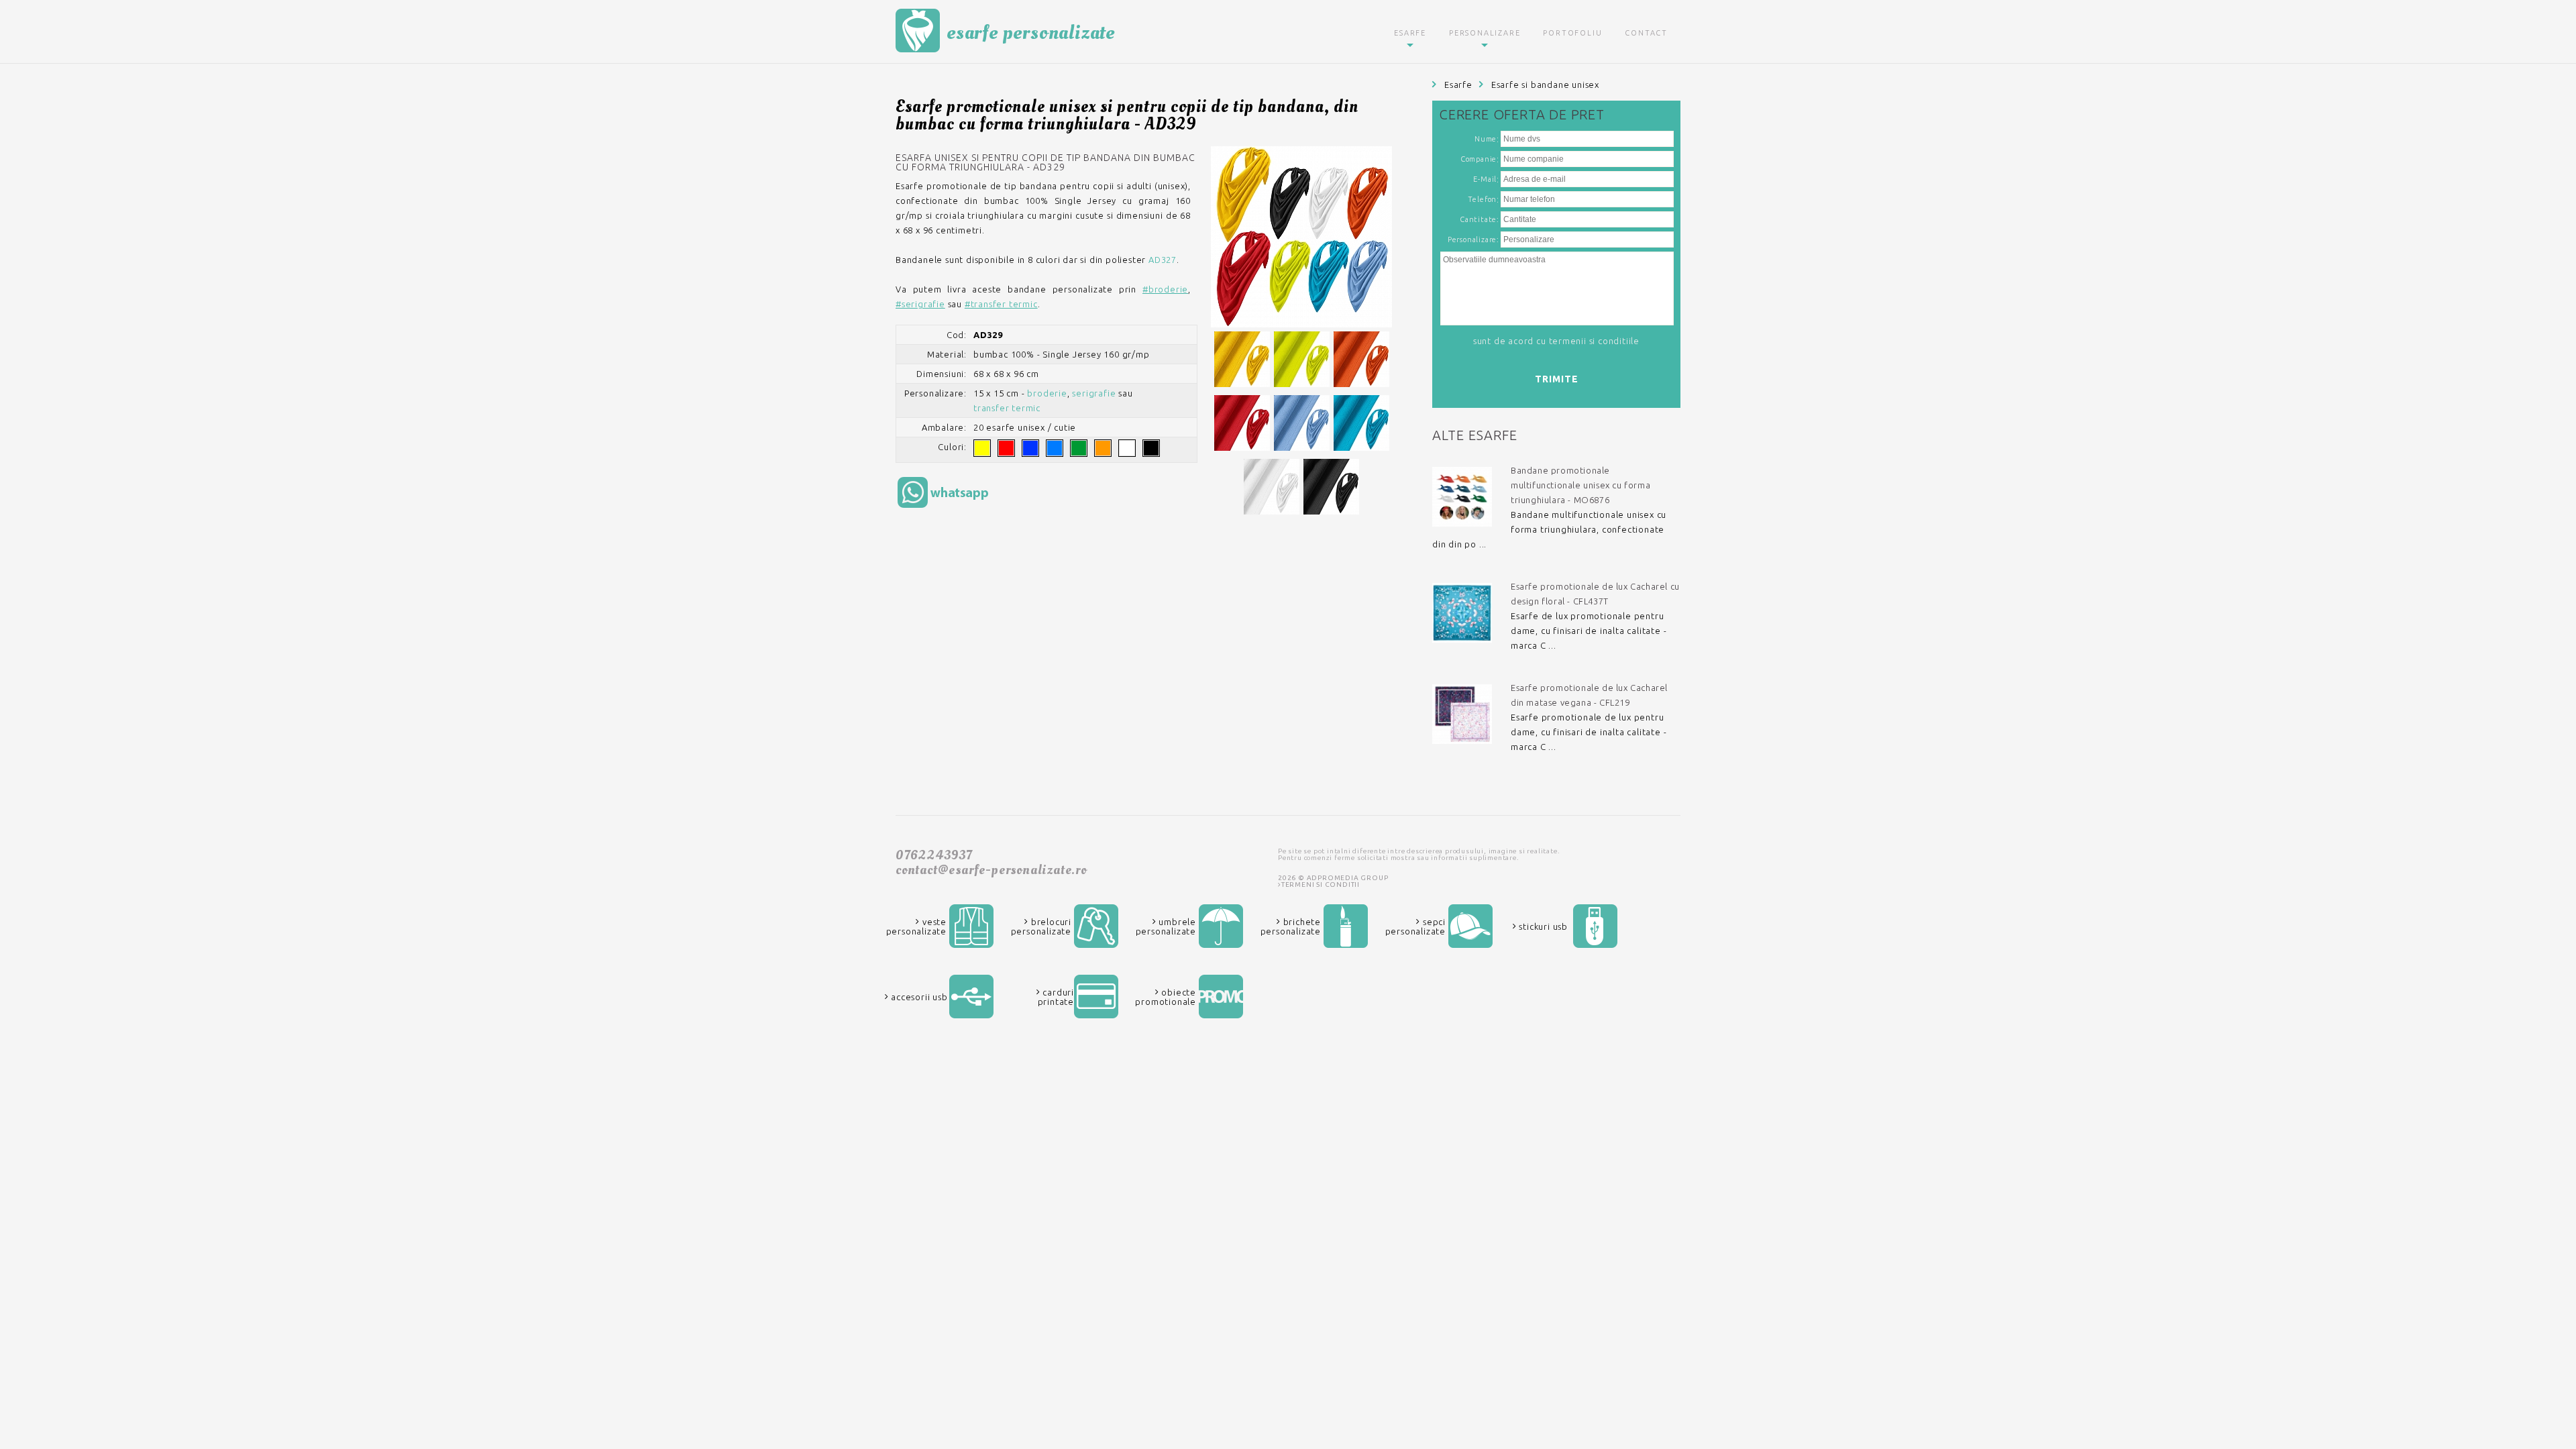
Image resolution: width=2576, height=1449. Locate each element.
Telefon (1483, 199)
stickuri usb (1542, 926)
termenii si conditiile (1595, 341)
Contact (1646, 33)
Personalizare (1485, 33)
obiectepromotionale (1166, 997)
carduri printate (1056, 997)
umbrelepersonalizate (1166, 926)
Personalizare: (1473, 239)
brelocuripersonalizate (1041, 926)
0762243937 (934, 855)
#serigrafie (920, 304)
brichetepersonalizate (1291, 926)
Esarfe (1410, 33)
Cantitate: (1480, 219)
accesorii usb (918, 997)
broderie (1047, 393)
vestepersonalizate (916, 926)
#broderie (1165, 289)
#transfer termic (1001, 304)
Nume (1486, 139)
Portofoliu (1572, 33)
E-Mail (1485, 179)
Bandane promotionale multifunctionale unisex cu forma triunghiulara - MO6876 (1580, 485)
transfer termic (1007, 408)
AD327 (1163, 260)
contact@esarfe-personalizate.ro (991, 870)
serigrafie (1094, 393)
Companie (1479, 159)
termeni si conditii (1321, 884)
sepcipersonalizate (1415, 926)
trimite (1557, 379)
